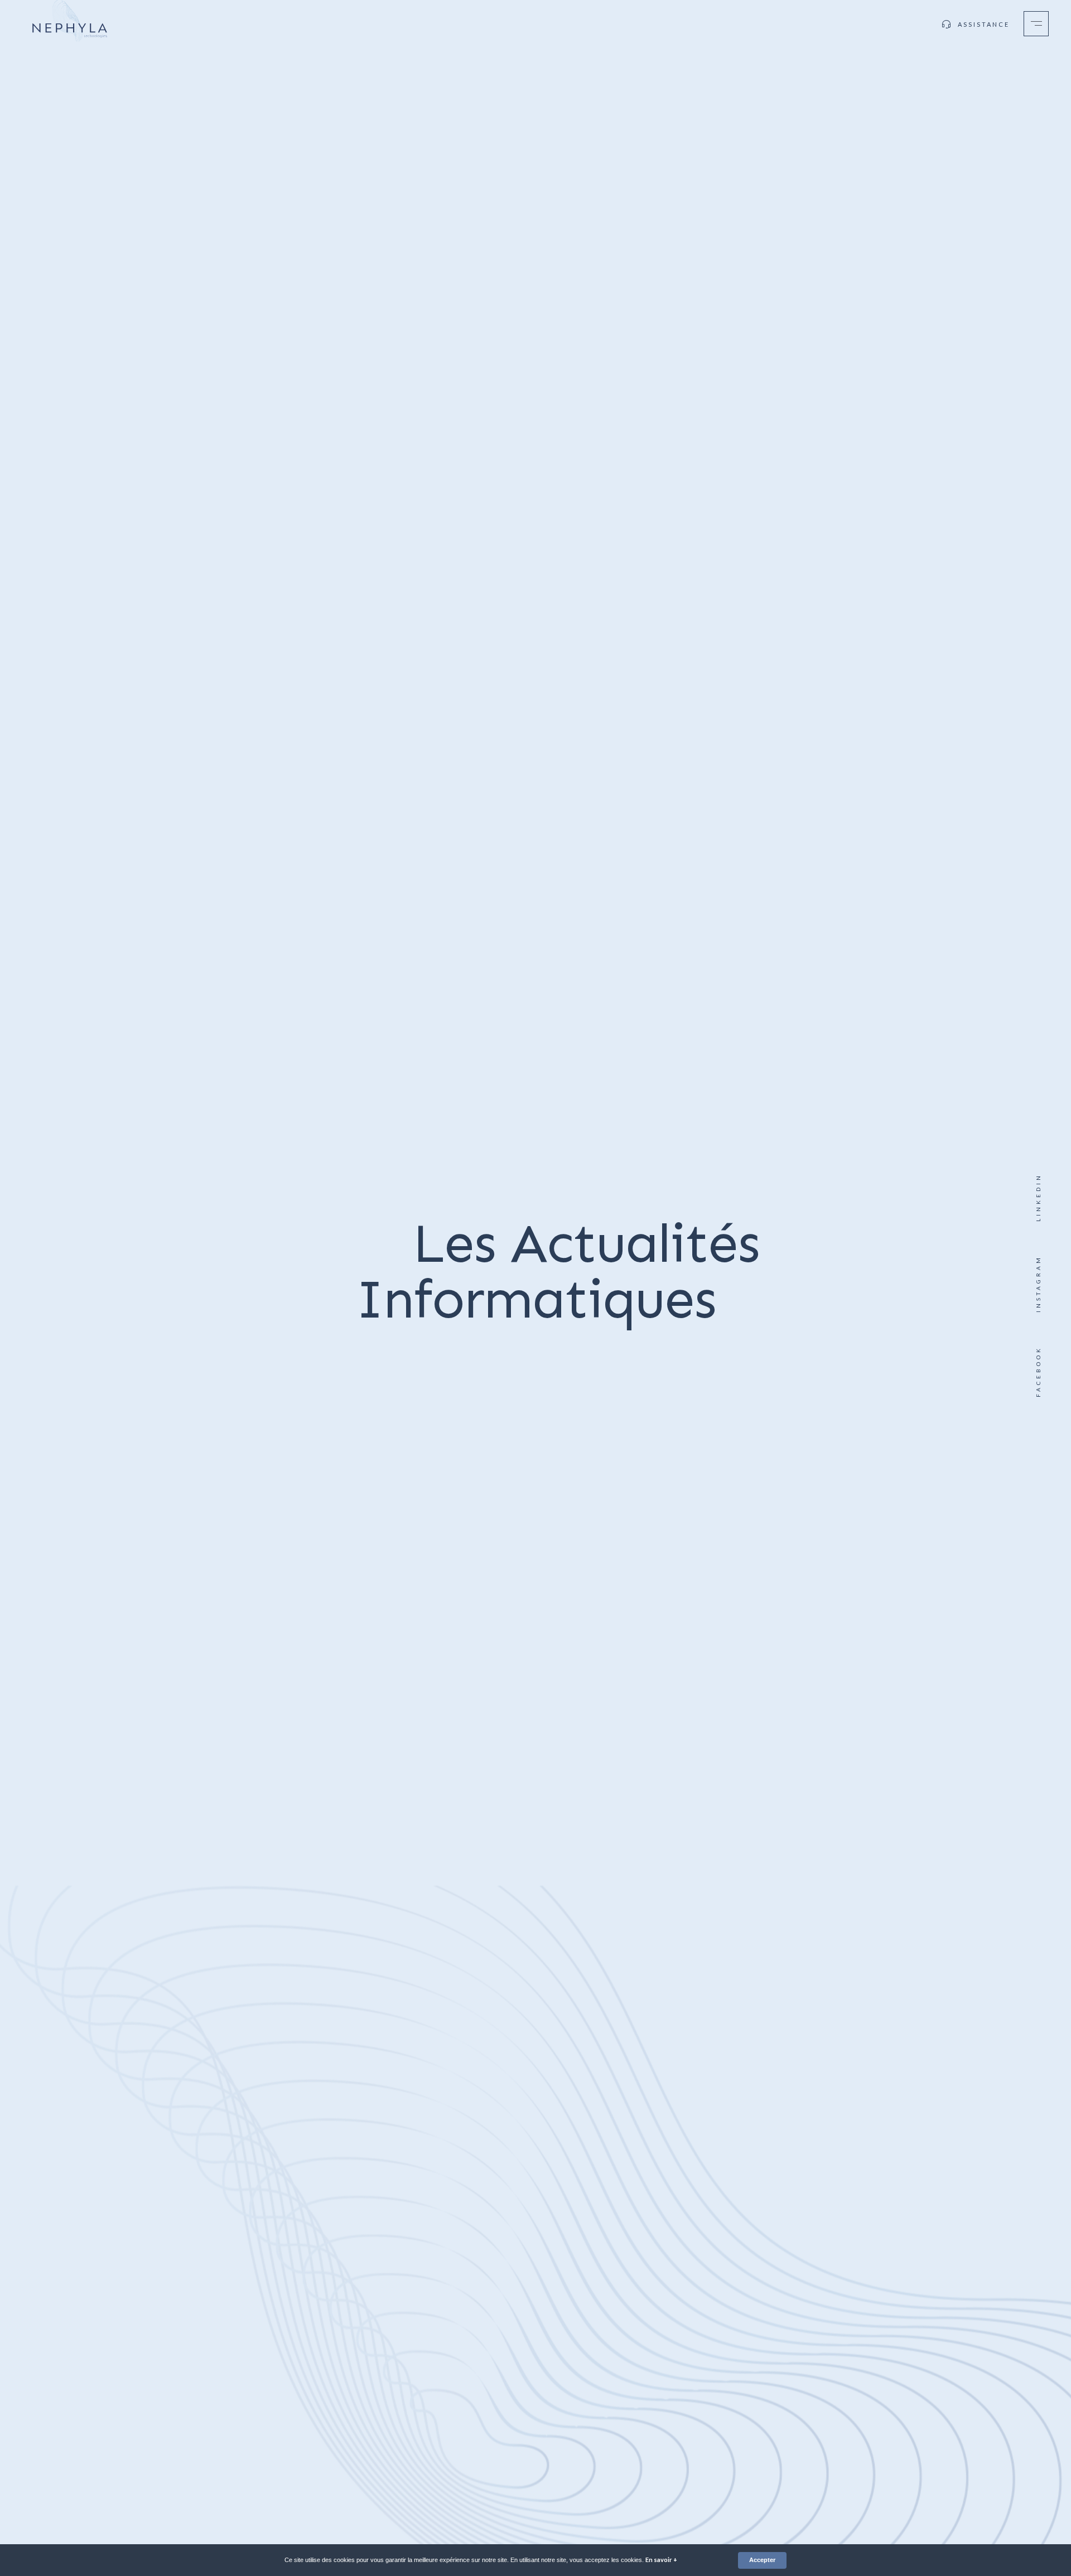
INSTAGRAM (1038, 1284)
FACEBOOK (1038, 1372)
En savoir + (661, 2560)
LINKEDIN (1038, 1197)
